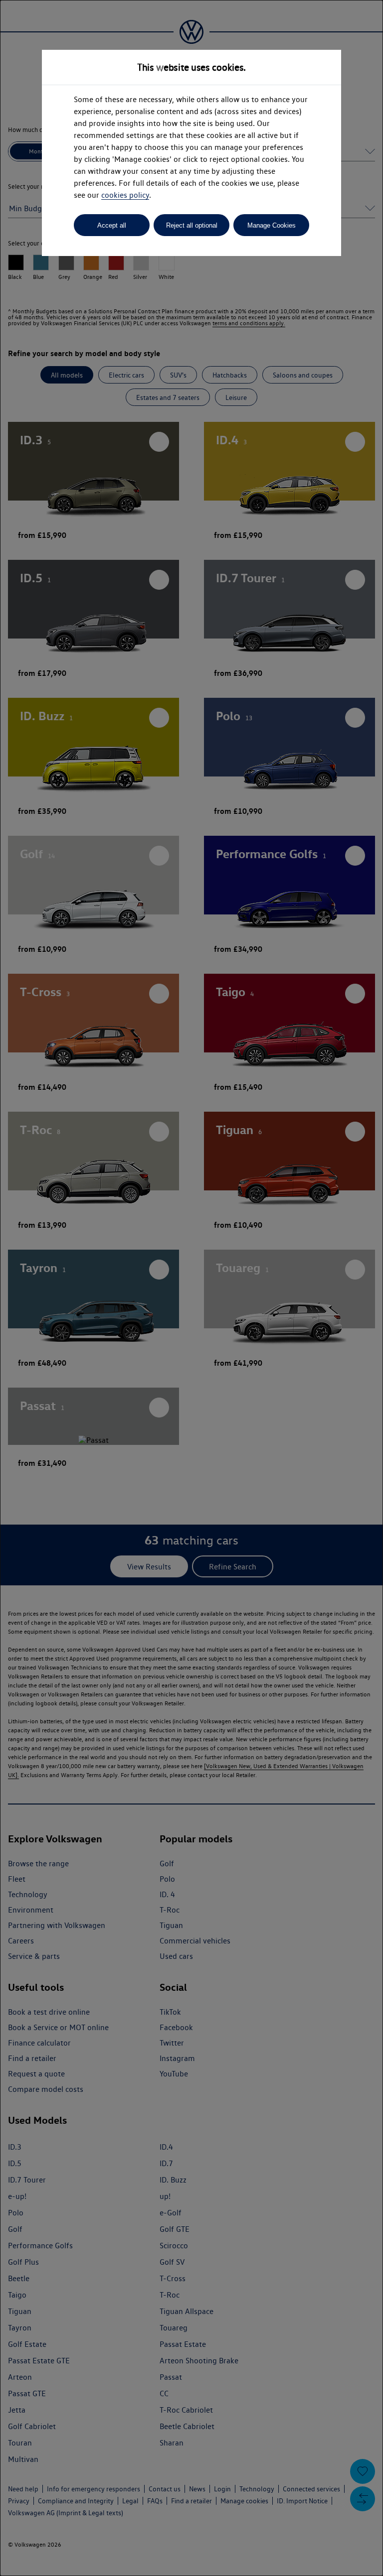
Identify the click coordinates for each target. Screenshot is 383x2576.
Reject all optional (192, 225)
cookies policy (125, 195)
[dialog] (191, 1288)
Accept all (112, 225)
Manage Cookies (272, 225)
